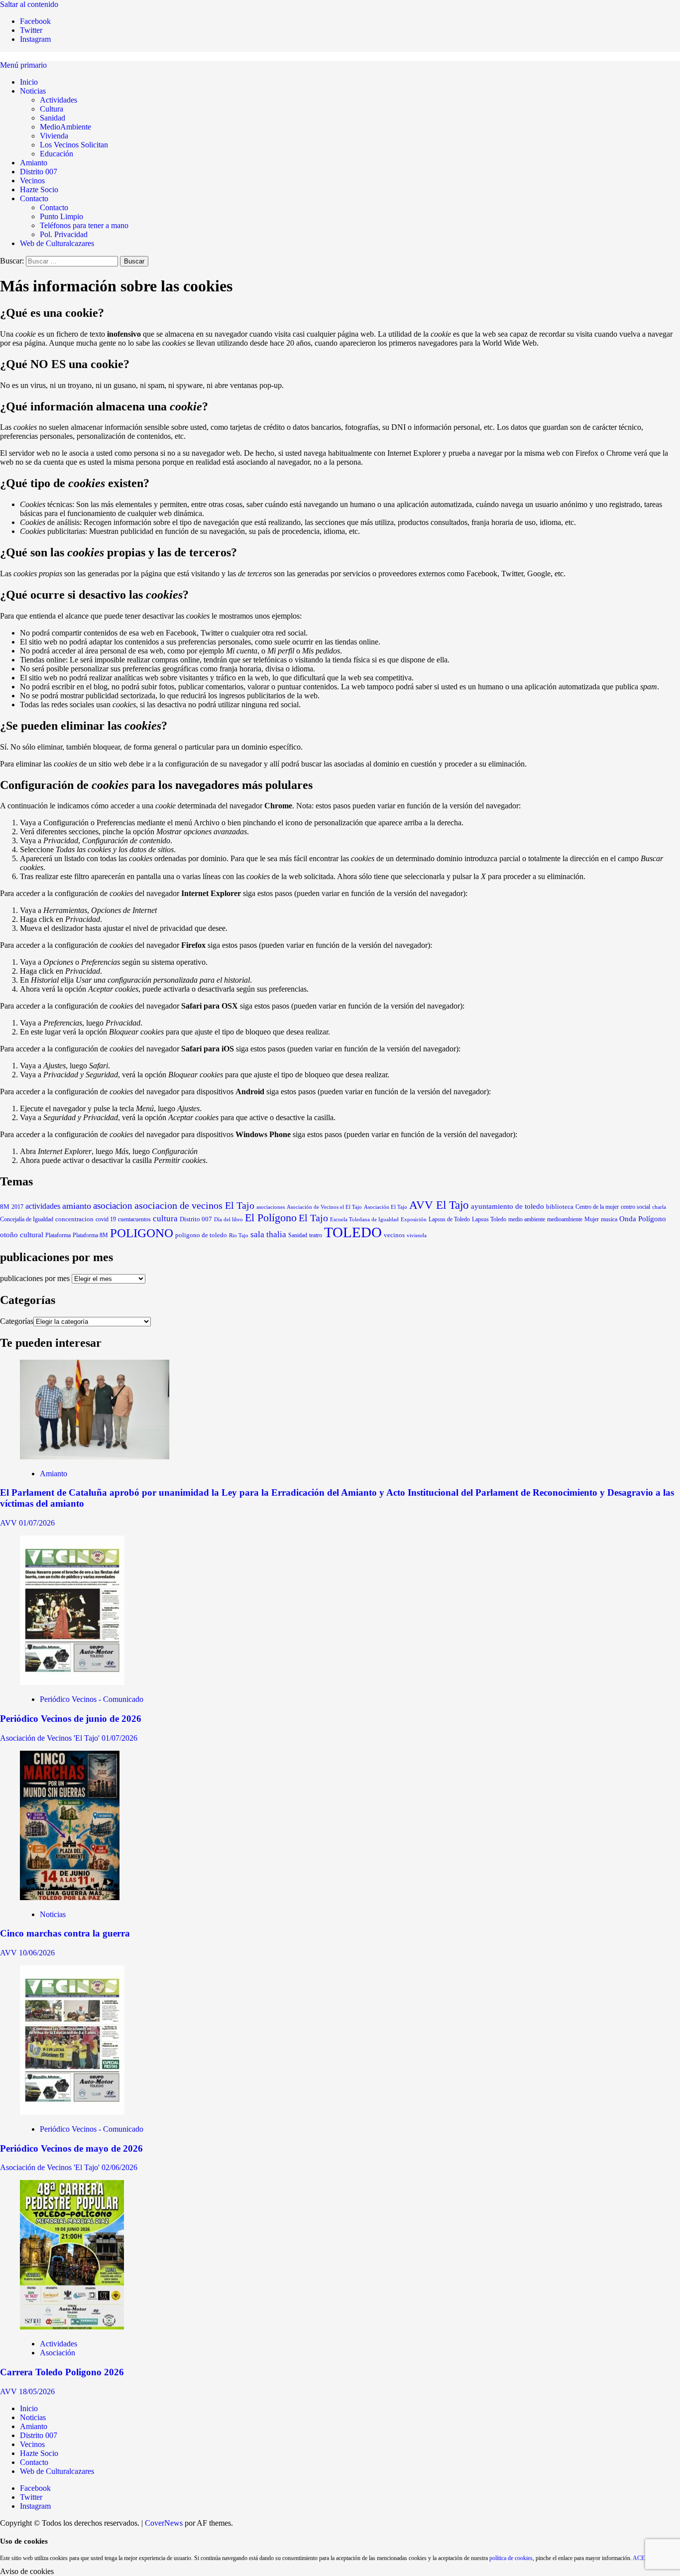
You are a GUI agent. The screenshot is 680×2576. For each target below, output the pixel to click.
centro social (635, 1207)
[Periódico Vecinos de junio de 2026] (72, 1682)
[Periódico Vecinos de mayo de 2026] (72, 2112)
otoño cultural (22, 1235)
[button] (23, 65)
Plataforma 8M (90, 1235)
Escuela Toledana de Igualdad (364, 1220)
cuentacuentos (134, 1219)
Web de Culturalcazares (57, 243)
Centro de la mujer (597, 1207)
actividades (43, 1206)
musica (609, 1219)
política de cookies (511, 2558)
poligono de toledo (201, 1235)
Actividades (58, 100)
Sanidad (53, 118)
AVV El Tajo (439, 1205)
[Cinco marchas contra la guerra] (70, 1897)
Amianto (34, 163)
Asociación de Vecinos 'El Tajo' (51, 1738)
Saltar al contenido (29, 4)
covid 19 (106, 1219)
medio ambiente (527, 1219)
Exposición (414, 1219)
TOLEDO (353, 1232)
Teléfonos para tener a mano (84, 225)
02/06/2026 (119, 2167)
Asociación (57, 2353)
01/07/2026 (37, 1523)
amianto (77, 1206)
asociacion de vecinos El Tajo (194, 1206)
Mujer (592, 1219)
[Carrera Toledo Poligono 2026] (72, 2327)
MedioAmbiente (65, 127)
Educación (57, 154)
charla (659, 1207)
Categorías (17, 1321)
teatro (316, 1235)
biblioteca (560, 1207)
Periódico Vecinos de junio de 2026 (71, 1719)
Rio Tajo (239, 1235)
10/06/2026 (37, 1953)
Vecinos (32, 181)
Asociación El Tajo (386, 1207)
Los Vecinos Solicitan (74, 145)
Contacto (34, 198)
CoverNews (164, 2523)
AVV (9, 1523)
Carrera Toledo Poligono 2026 (62, 2372)
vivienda (417, 1235)
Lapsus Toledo (489, 1220)
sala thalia (268, 1234)
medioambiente (565, 1219)
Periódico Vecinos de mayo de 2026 (71, 2148)
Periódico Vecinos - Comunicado (92, 1699)
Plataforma (58, 1235)
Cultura (52, 109)
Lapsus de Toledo (449, 1219)
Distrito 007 (39, 172)
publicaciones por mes (35, 1278)
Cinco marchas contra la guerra (65, 1933)
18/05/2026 (37, 2391)
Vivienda (54, 136)
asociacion (113, 1206)
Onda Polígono (643, 1219)
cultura (165, 1219)
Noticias (33, 91)
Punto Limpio (61, 216)
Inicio (29, 82)
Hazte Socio (39, 190)
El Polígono (271, 1218)
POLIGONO (142, 1233)
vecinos (394, 1235)
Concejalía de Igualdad (27, 1219)
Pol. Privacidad (64, 234)
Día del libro (228, 1219)
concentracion (74, 1219)
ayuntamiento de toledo (508, 1206)
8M (5, 1207)
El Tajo (313, 1218)
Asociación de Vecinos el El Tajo (324, 1207)
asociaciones (271, 1207)
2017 (17, 1207)
